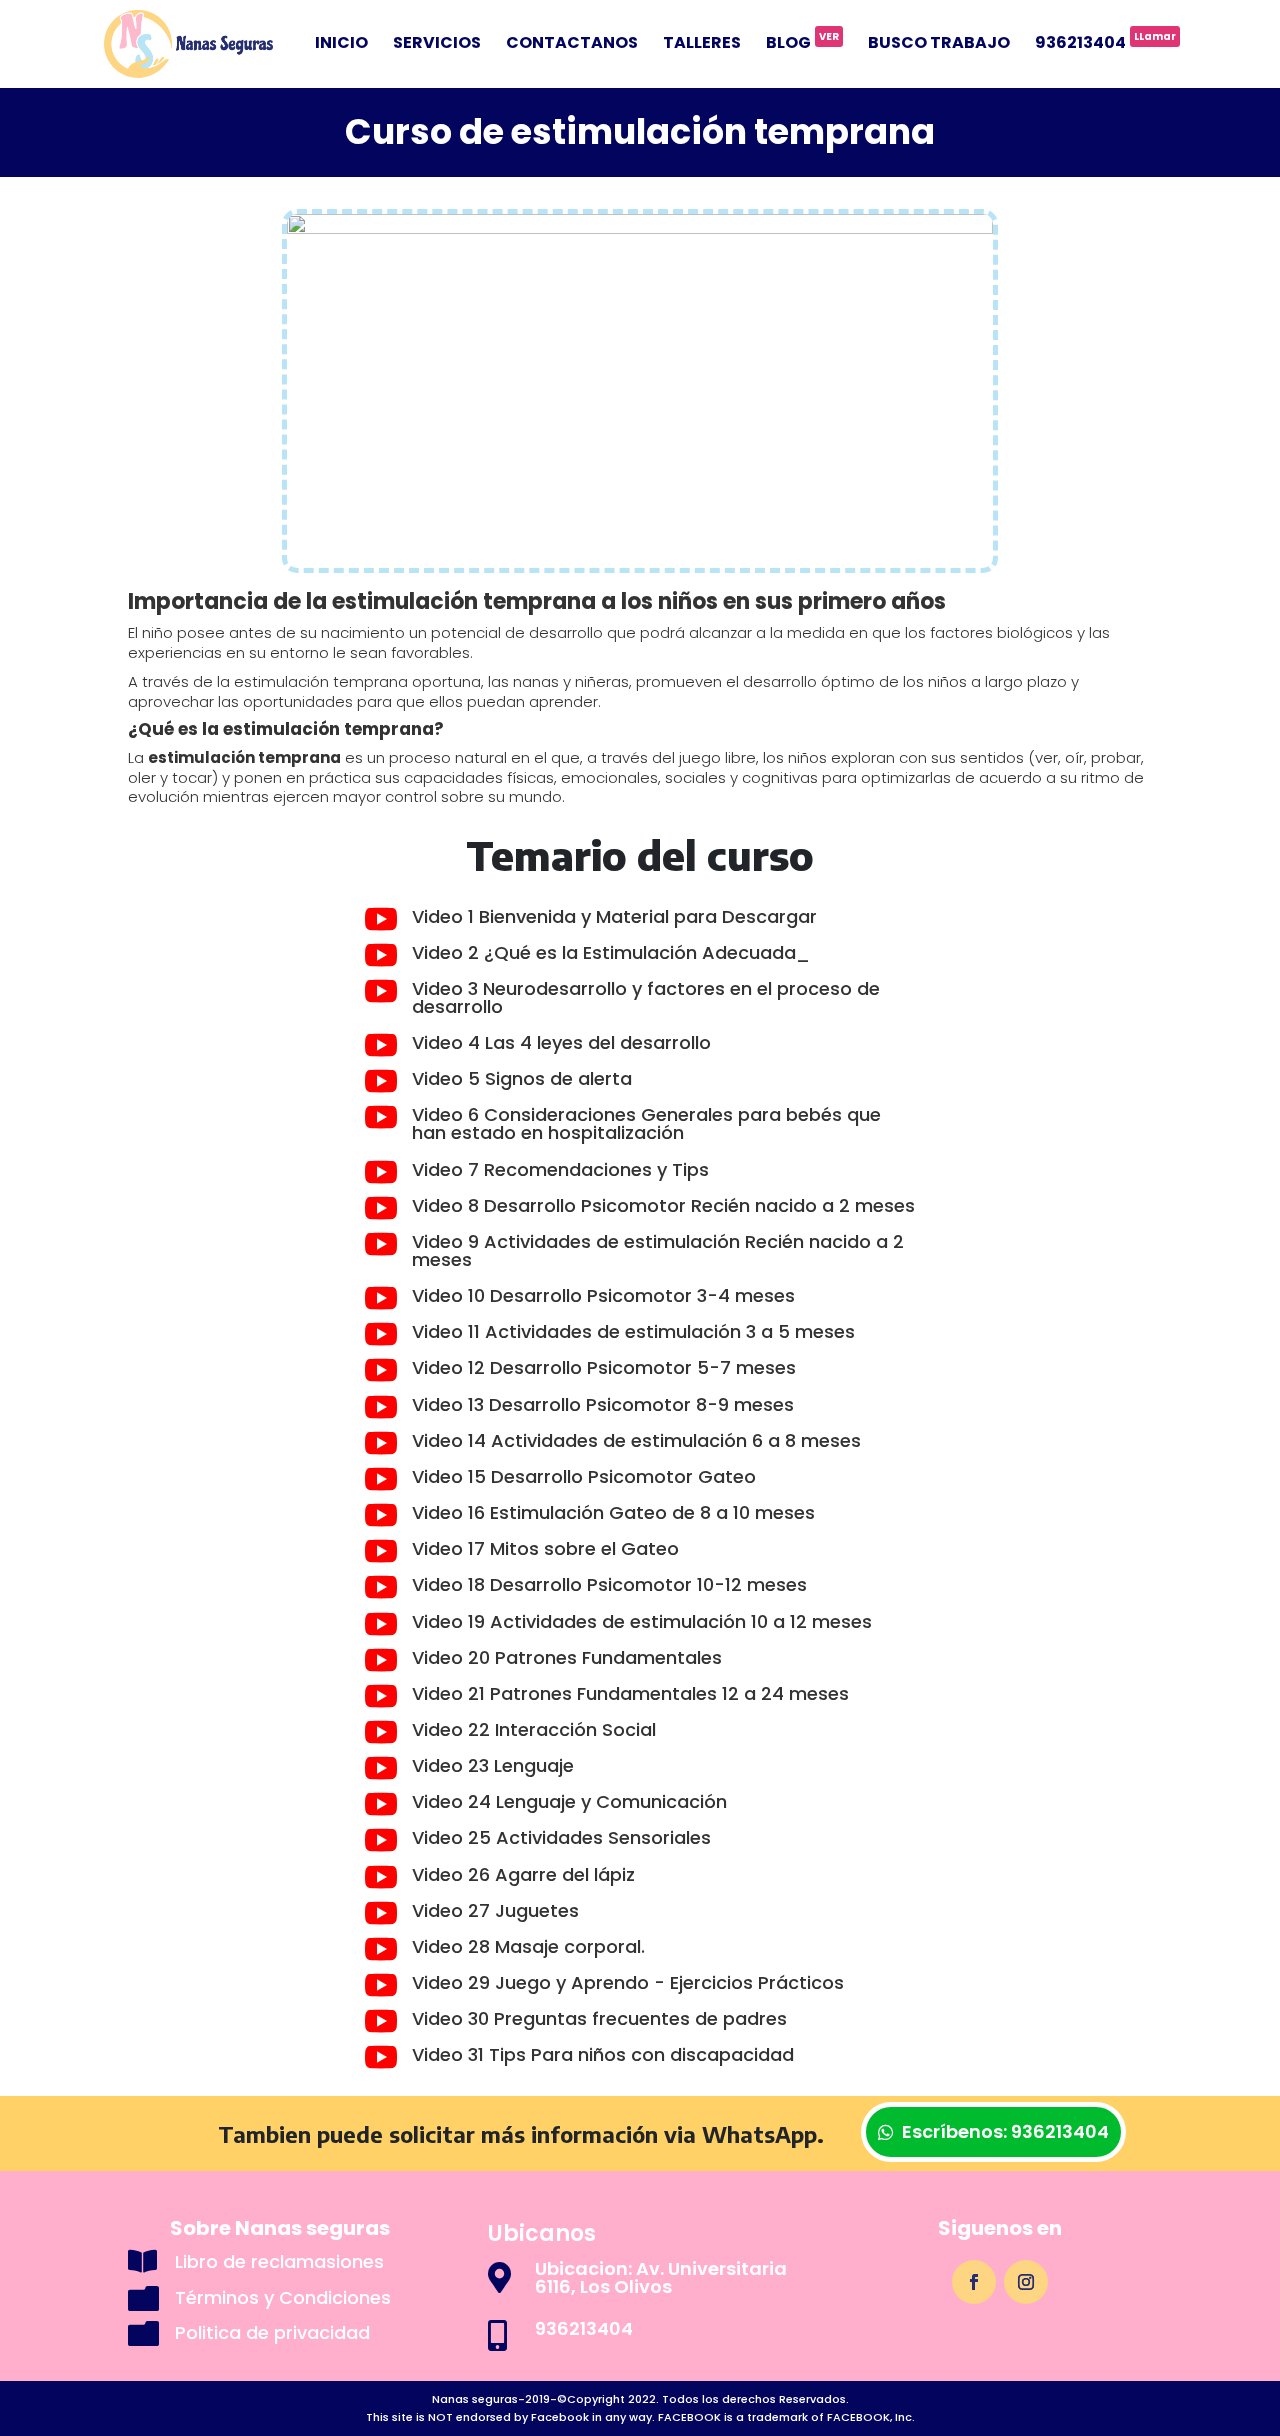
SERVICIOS (437, 45)
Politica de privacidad (272, 2332)
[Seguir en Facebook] (974, 2282)
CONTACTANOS (572, 45)
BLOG (802, 45)
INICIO (341, 45)
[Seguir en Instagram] (1026, 2282)
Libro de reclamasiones (279, 2261)
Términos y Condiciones (283, 2297)
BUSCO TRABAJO (939, 45)
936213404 (1105, 45)
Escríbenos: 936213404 (1005, 2131)
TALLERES (702, 45)
